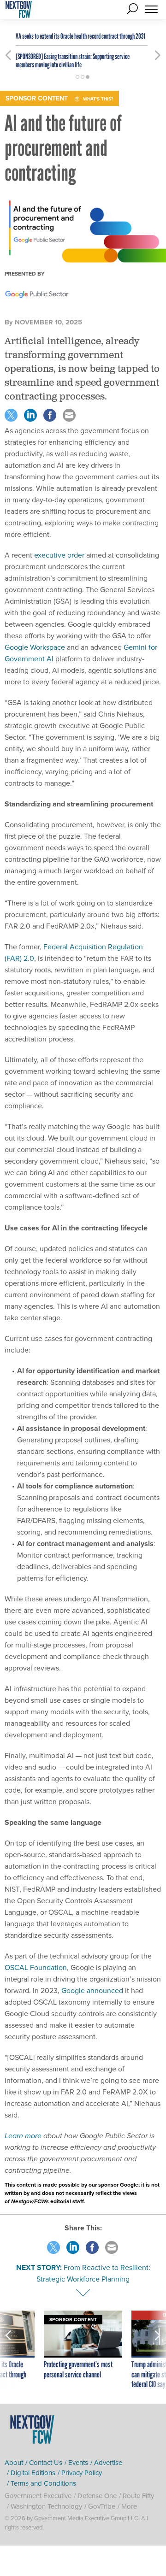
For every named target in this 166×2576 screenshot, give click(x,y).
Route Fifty (138, 2496)
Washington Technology (46, 2506)
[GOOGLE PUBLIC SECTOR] (37, 295)
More (129, 2506)
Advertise (108, 2462)
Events (78, 2462)
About (14, 2462)
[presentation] (8, 2350)
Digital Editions (33, 2473)
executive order (59, 555)
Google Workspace (35, 647)
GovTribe (102, 2506)
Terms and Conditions (43, 2483)
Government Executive (38, 2496)
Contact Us (46, 2462)
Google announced (91, 1990)
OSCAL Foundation (36, 1967)
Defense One (97, 2496)
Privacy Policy (82, 2473)
